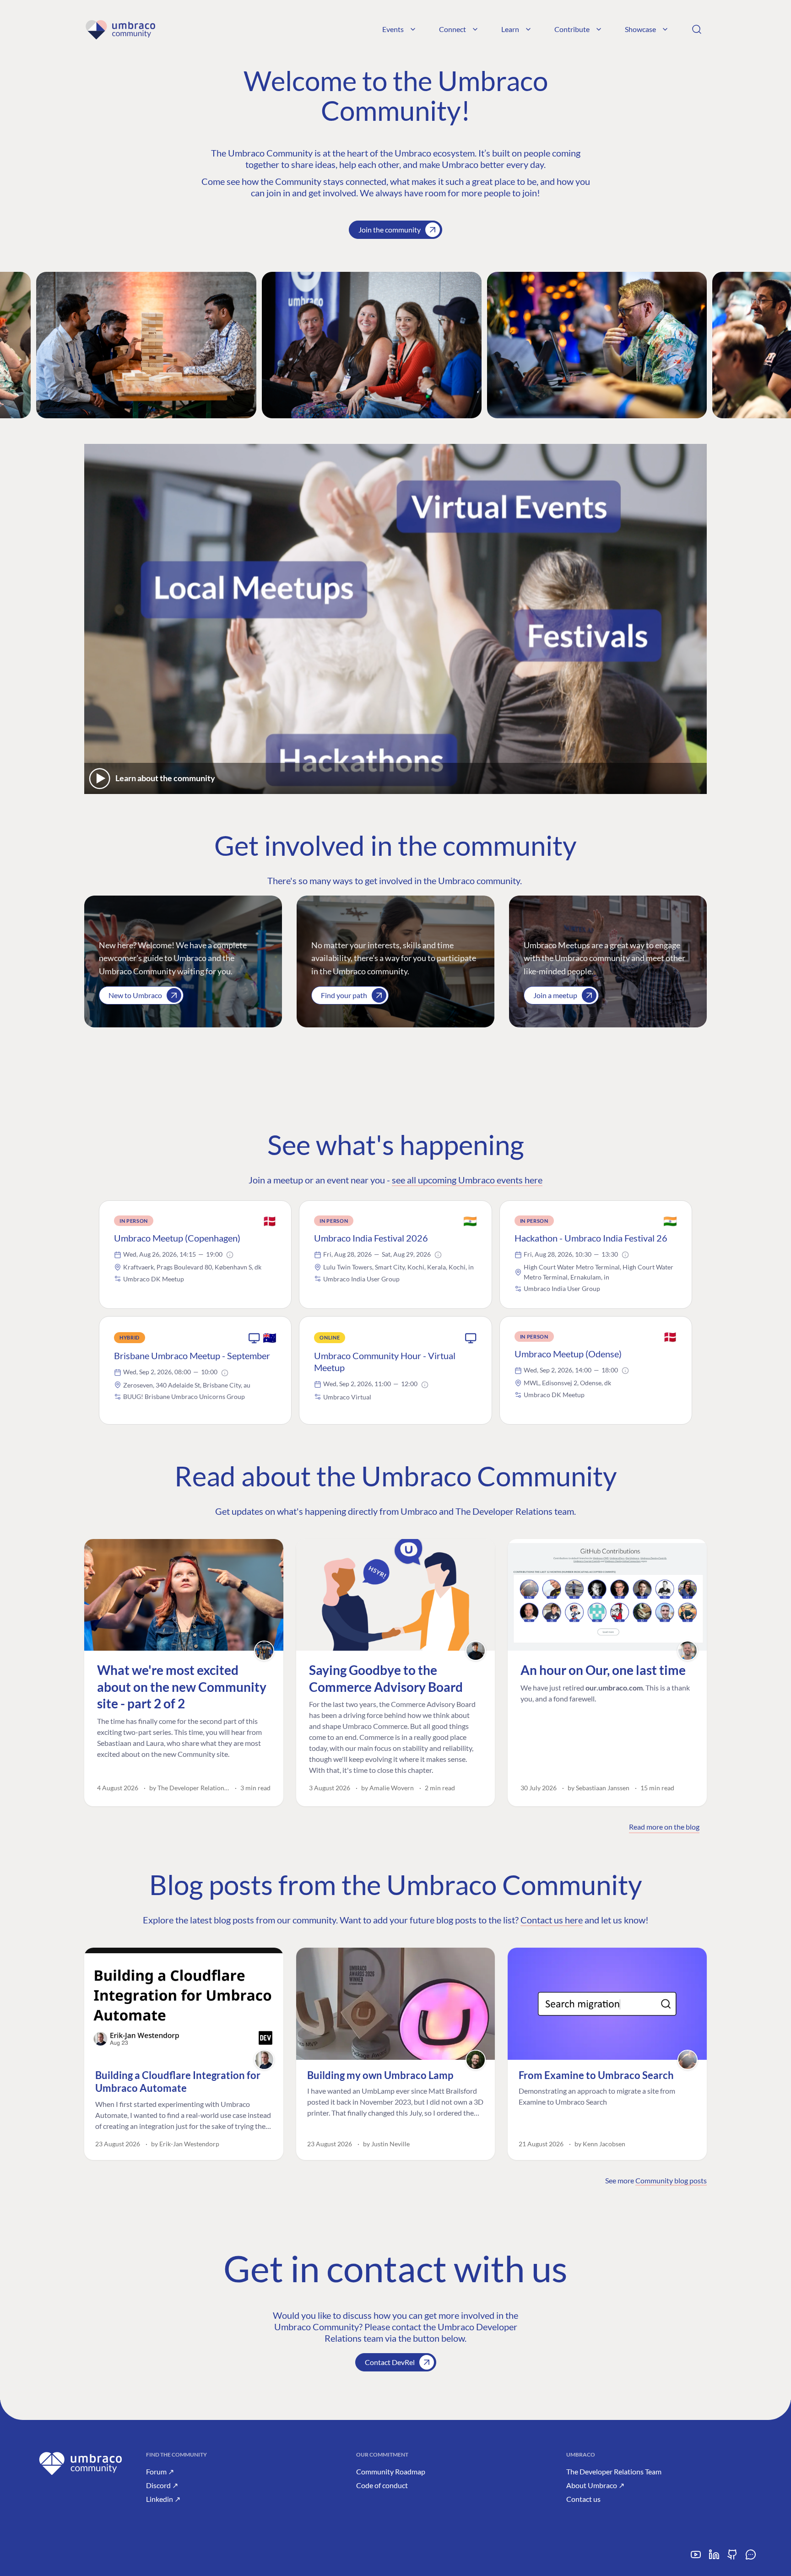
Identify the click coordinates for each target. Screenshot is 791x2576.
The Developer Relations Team (614, 2471)
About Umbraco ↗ (595, 2485)
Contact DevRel (390, 2362)
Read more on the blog (664, 1827)
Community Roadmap (391, 2471)
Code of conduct (382, 2485)
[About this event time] (230, 1255)
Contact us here (552, 1920)
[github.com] (732, 2558)
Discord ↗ (162, 2485)
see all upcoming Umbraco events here (467, 1180)
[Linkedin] (714, 2558)
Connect (452, 29)
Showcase (640, 29)
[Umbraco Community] (120, 29)
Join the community (390, 230)
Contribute (572, 29)
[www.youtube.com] (696, 2558)
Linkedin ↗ (163, 2499)
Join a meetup (555, 995)
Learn (510, 29)
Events (393, 29)
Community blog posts (671, 2180)
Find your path (344, 995)
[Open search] (697, 29)
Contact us (583, 2499)
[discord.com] (751, 2558)
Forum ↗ (160, 2471)
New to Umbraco (135, 995)
